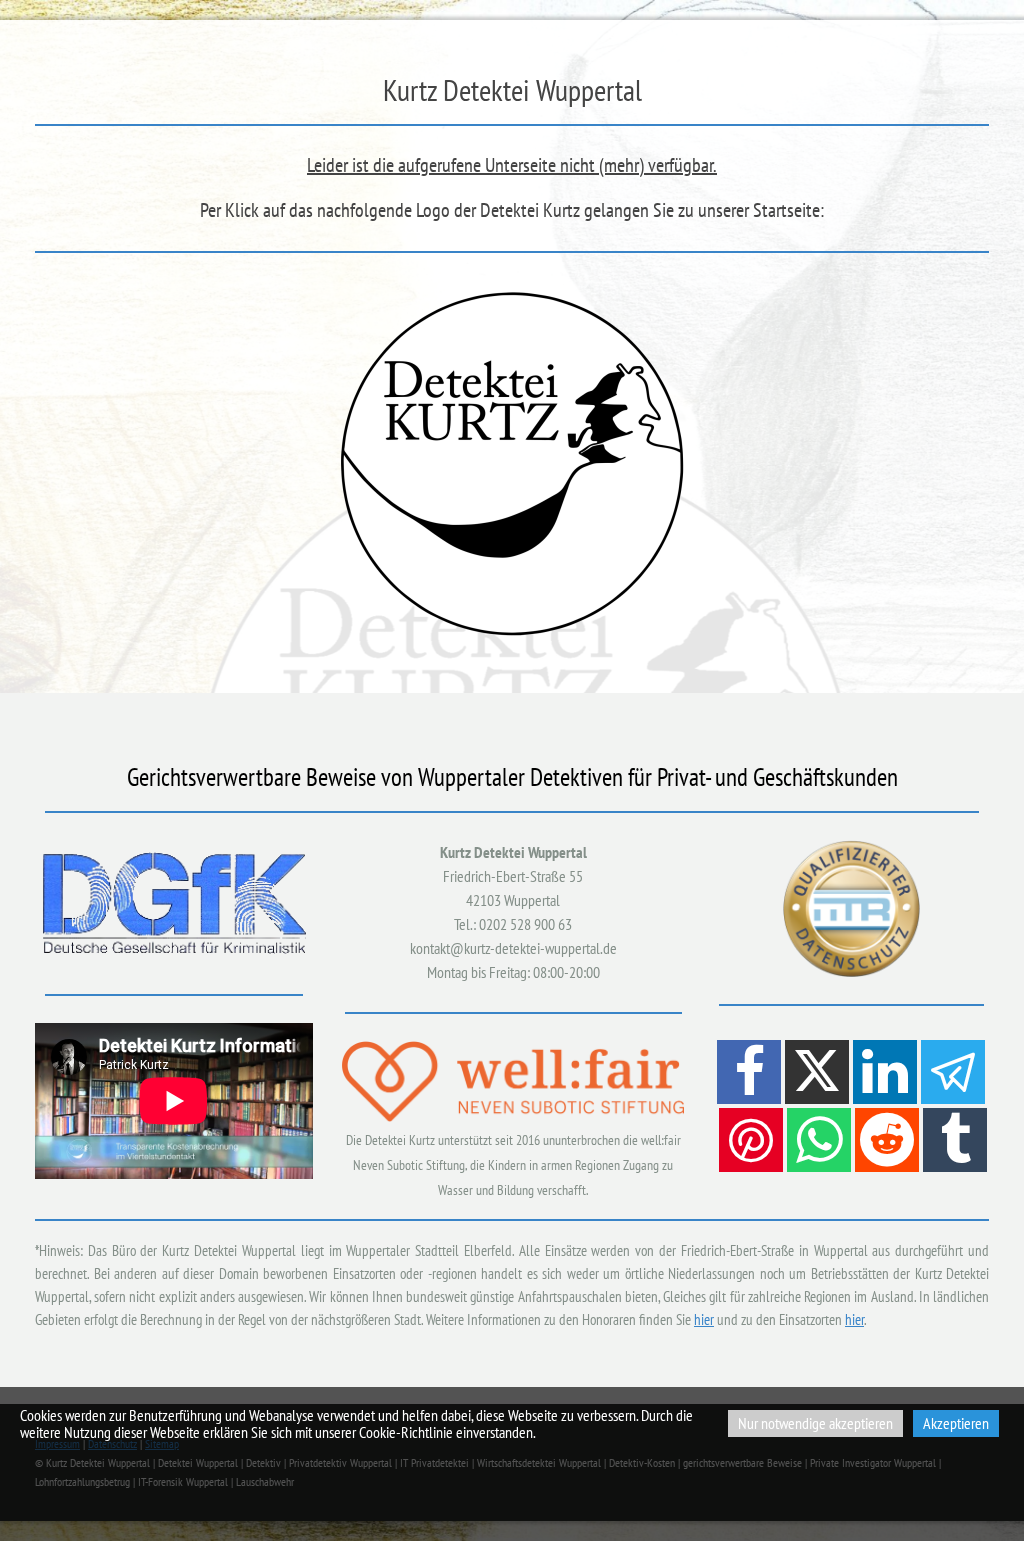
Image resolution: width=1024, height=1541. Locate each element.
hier (704, 1319)
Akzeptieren (956, 1423)
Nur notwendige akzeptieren (815, 1423)
